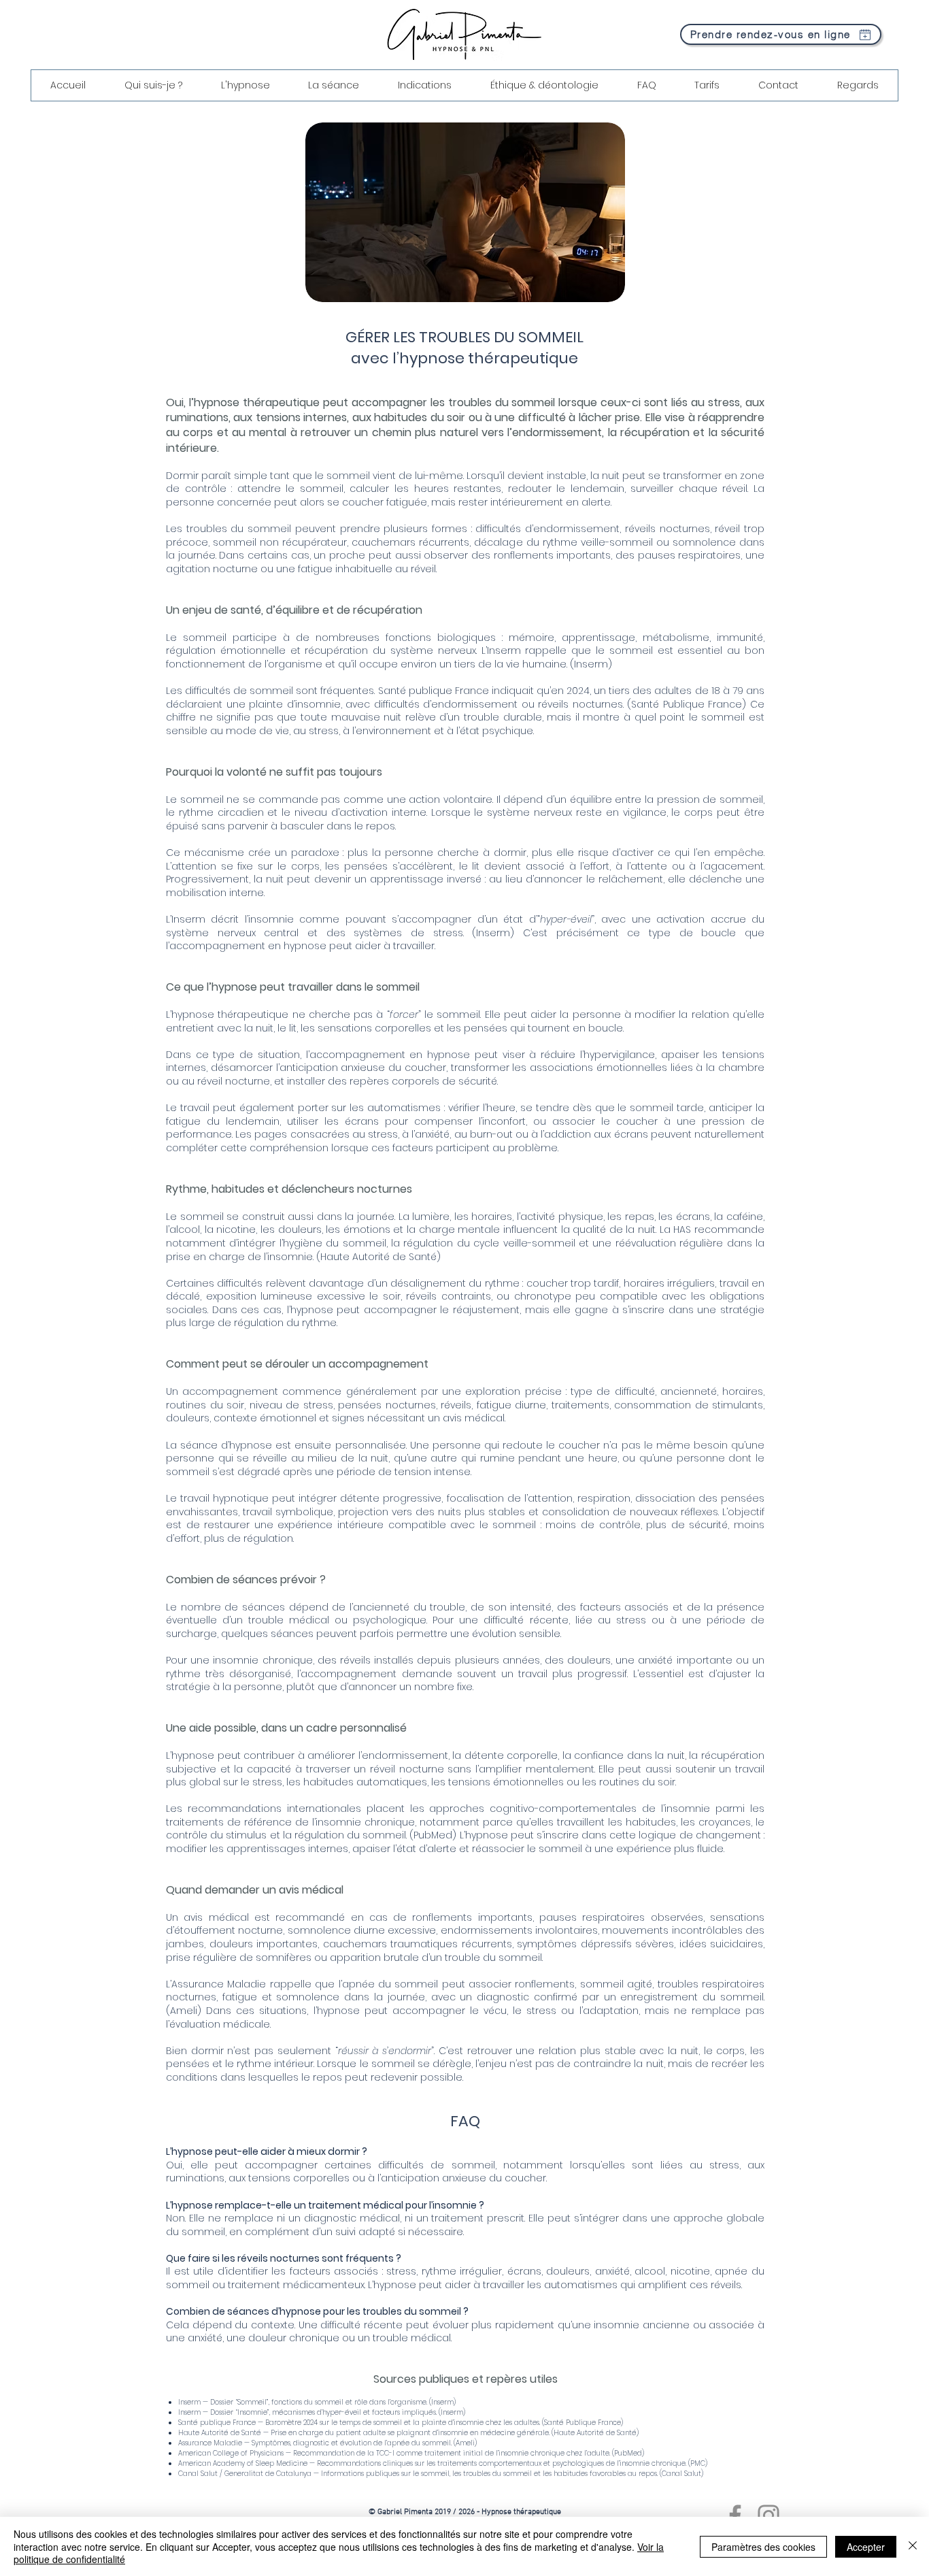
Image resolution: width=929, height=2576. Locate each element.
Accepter (866, 2547)
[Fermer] (913, 2546)
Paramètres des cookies (763, 2547)
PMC (698, 2463)
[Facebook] (735, 2515)
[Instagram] (768, 2515)
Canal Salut (681, 2474)
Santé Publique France (687, 704)
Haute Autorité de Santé (378, 1257)
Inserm (591, 664)
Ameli (184, 2011)
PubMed (433, 1835)
